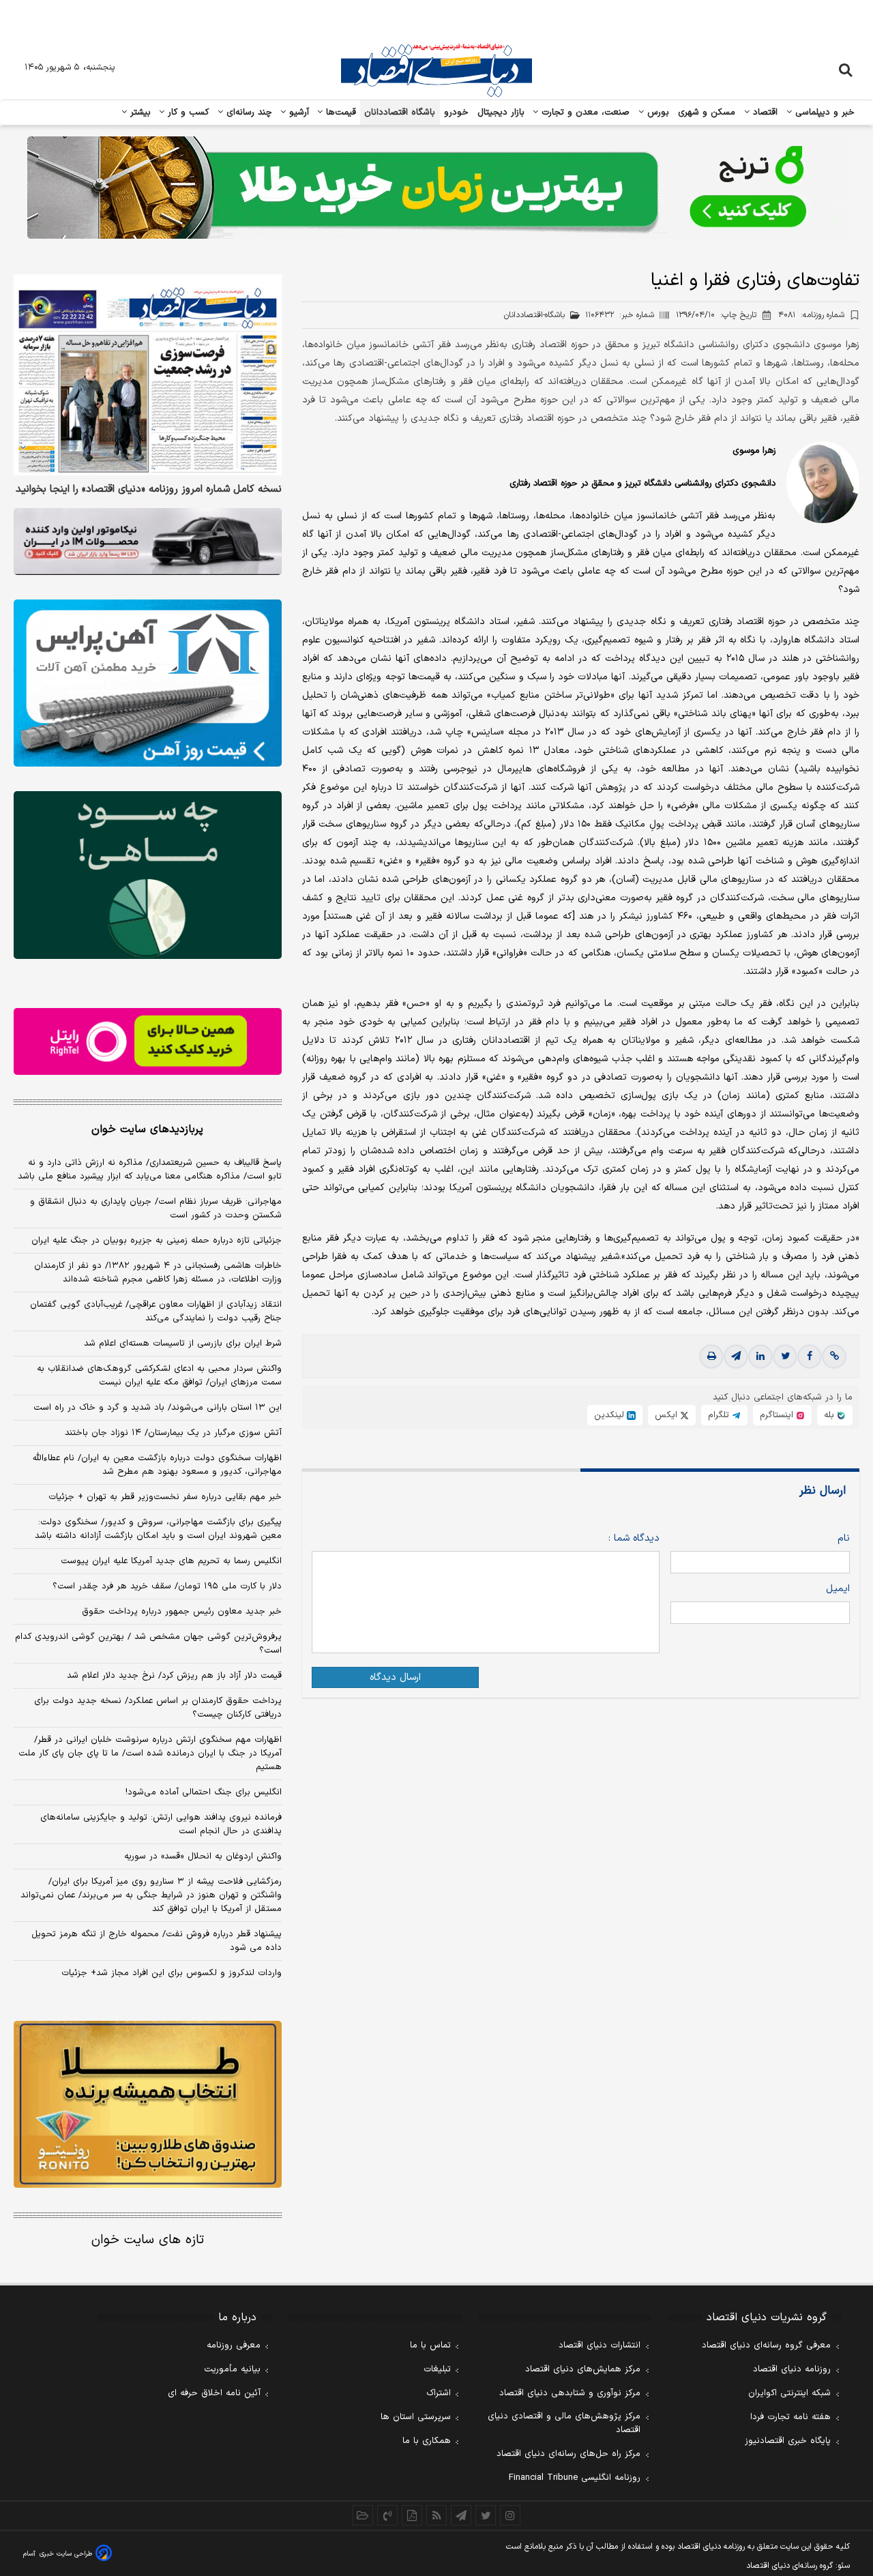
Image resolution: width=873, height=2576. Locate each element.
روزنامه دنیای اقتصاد (792, 2369)
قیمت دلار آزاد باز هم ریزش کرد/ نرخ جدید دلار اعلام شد (174, 1676)
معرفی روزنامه (234, 2345)
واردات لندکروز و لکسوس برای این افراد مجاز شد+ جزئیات (172, 1973)
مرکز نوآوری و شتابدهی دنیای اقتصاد (570, 2393)
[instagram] (510, 2515)
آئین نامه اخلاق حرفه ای (214, 2393)
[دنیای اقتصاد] (436, 70)
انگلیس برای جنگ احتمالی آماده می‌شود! (204, 1792)
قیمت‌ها (339, 113)
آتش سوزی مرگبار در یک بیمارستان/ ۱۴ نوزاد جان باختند (173, 1433)
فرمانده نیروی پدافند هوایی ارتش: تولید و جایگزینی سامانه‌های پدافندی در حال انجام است (161, 1824)
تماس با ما (430, 2345)
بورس (657, 113)
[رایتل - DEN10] (148, 1041)
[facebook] (810, 1357)
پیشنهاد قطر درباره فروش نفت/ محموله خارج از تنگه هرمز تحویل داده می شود (157, 1941)
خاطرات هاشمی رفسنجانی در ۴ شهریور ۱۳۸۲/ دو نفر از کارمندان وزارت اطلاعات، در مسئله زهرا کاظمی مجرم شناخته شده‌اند (158, 1273)
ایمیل (838, 1589)
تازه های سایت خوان (148, 2240)
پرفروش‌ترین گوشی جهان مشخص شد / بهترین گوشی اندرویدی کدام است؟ (148, 1644)
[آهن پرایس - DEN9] (148, 683)
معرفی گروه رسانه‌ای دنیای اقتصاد (766, 2345)
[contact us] (387, 2515)
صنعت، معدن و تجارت (584, 113)
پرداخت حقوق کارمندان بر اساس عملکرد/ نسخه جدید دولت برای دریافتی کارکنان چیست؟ (158, 1708)
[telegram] (736, 1357)
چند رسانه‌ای (248, 113)
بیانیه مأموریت (232, 2369)
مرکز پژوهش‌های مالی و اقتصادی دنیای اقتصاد (564, 2423)
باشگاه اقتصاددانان (400, 113)
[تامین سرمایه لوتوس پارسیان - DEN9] (148, 875)
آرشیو (297, 113)
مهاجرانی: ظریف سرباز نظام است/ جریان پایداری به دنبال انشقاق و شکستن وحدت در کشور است (156, 1209)
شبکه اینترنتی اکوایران (789, 2393)
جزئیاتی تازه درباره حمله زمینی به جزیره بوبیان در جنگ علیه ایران (157, 1241)
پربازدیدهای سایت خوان (147, 1129)
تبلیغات (437, 2369)
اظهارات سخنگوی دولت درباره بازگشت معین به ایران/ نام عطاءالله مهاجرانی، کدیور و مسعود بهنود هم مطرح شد (157, 1465)
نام (844, 1538)
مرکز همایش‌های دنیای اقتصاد (583, 2369)
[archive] (363, 2515)
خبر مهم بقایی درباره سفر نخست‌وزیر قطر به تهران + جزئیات (165, 1497)
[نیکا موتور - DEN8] (148, 542)
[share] (412, 2515)
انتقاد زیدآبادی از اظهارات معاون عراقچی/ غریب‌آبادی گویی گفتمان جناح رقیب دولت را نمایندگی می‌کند (156, 1312)
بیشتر (139, 113)
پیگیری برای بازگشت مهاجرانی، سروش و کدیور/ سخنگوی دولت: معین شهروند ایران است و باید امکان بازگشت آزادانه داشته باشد (158, 1529)
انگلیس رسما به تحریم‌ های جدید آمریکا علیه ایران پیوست (171, 1561)
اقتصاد (764, 113)
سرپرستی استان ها (416, 2417)
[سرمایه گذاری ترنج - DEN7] (436, 188)
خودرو (457, 113)
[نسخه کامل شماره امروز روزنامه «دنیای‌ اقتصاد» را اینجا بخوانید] (148, 375)
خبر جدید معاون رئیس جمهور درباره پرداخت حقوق (182, 1612)
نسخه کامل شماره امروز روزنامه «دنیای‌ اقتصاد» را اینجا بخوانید (149, 490)
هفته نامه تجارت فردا (790, 2417)
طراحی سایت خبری (66, 2554)
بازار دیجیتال (501, 113)
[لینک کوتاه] (834, 1357)
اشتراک (439, 2393)
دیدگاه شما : (634, 1538)
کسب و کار (187, 113)
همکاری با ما (427, 2441)
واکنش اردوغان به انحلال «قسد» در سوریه (203, 1856)
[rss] (436, 2515)
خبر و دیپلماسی (824, 113)
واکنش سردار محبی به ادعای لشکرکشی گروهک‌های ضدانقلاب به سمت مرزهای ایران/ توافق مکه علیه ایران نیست (159, 1376)
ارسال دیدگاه (395, 1677)
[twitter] (785, 1357)
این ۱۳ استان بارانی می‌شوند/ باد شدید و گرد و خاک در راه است (158, 1408)
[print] (711, 1357)
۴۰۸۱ (811, 315)
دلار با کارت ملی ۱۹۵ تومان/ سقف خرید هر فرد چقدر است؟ (167, 1586)
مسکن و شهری (707, 113)
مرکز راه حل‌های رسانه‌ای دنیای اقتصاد (568, 2454)
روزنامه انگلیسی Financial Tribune (575, 2478)
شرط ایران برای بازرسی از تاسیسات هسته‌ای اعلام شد (183, 1344)
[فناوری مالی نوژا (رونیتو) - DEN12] (148, 2105)
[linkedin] (760, 1357)
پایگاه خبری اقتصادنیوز (788, 2441)
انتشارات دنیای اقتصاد (600, 2345)
